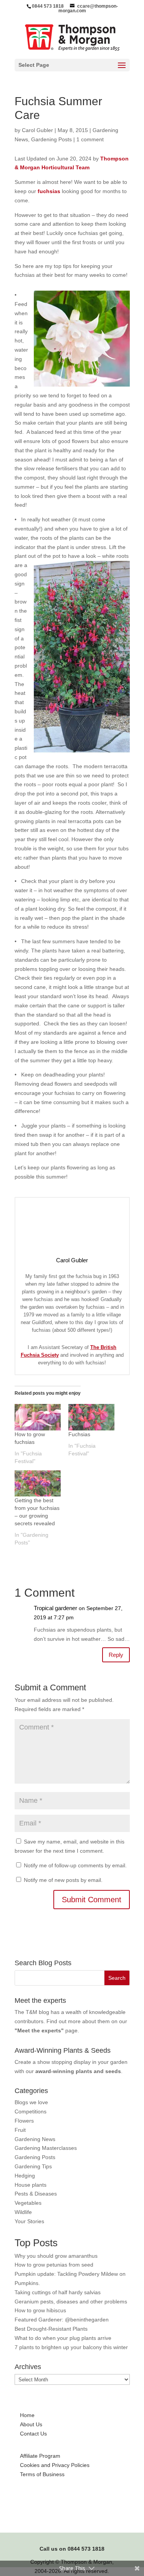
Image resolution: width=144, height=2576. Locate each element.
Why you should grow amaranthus (56, 2256)
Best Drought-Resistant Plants (51, 2329)
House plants (31, 2185)
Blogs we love (31, 2102)
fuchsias (49, 191)
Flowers (24, 2121)
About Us (31, 2424)
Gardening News (35, 2139)
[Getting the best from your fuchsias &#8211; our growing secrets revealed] (38, 1484)
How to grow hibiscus (40, 2310)
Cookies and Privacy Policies (55, 2465)
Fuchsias (79, 1434)
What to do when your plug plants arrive (63, 2338)
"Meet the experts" (39, 2030)
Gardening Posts (51, 139)
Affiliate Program (40, 2456)
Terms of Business (42, 2474)
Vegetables (28, 2203)
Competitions (31, 2111)
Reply (116, 1655)
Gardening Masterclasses (46, 2148)
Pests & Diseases (36, 2194)
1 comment (90, 139)
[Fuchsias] (91, 1417)
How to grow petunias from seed (54, 2265)
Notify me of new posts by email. (63, 1880)
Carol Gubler (37, 130)
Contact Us (33, 2434)
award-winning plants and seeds (78, 2071)
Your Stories (29, 2221)
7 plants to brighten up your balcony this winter (71, 2347)
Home (27, 2415)
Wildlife (23, 2212)
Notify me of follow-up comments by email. (75, 1865)
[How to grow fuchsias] (38, 1417)
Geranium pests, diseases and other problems (71, 2302)
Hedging (25, 2176)
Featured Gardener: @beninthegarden (62, 2320)
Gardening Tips (33, 2166)
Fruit (20, 2130)
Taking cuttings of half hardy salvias (58, 2292)
